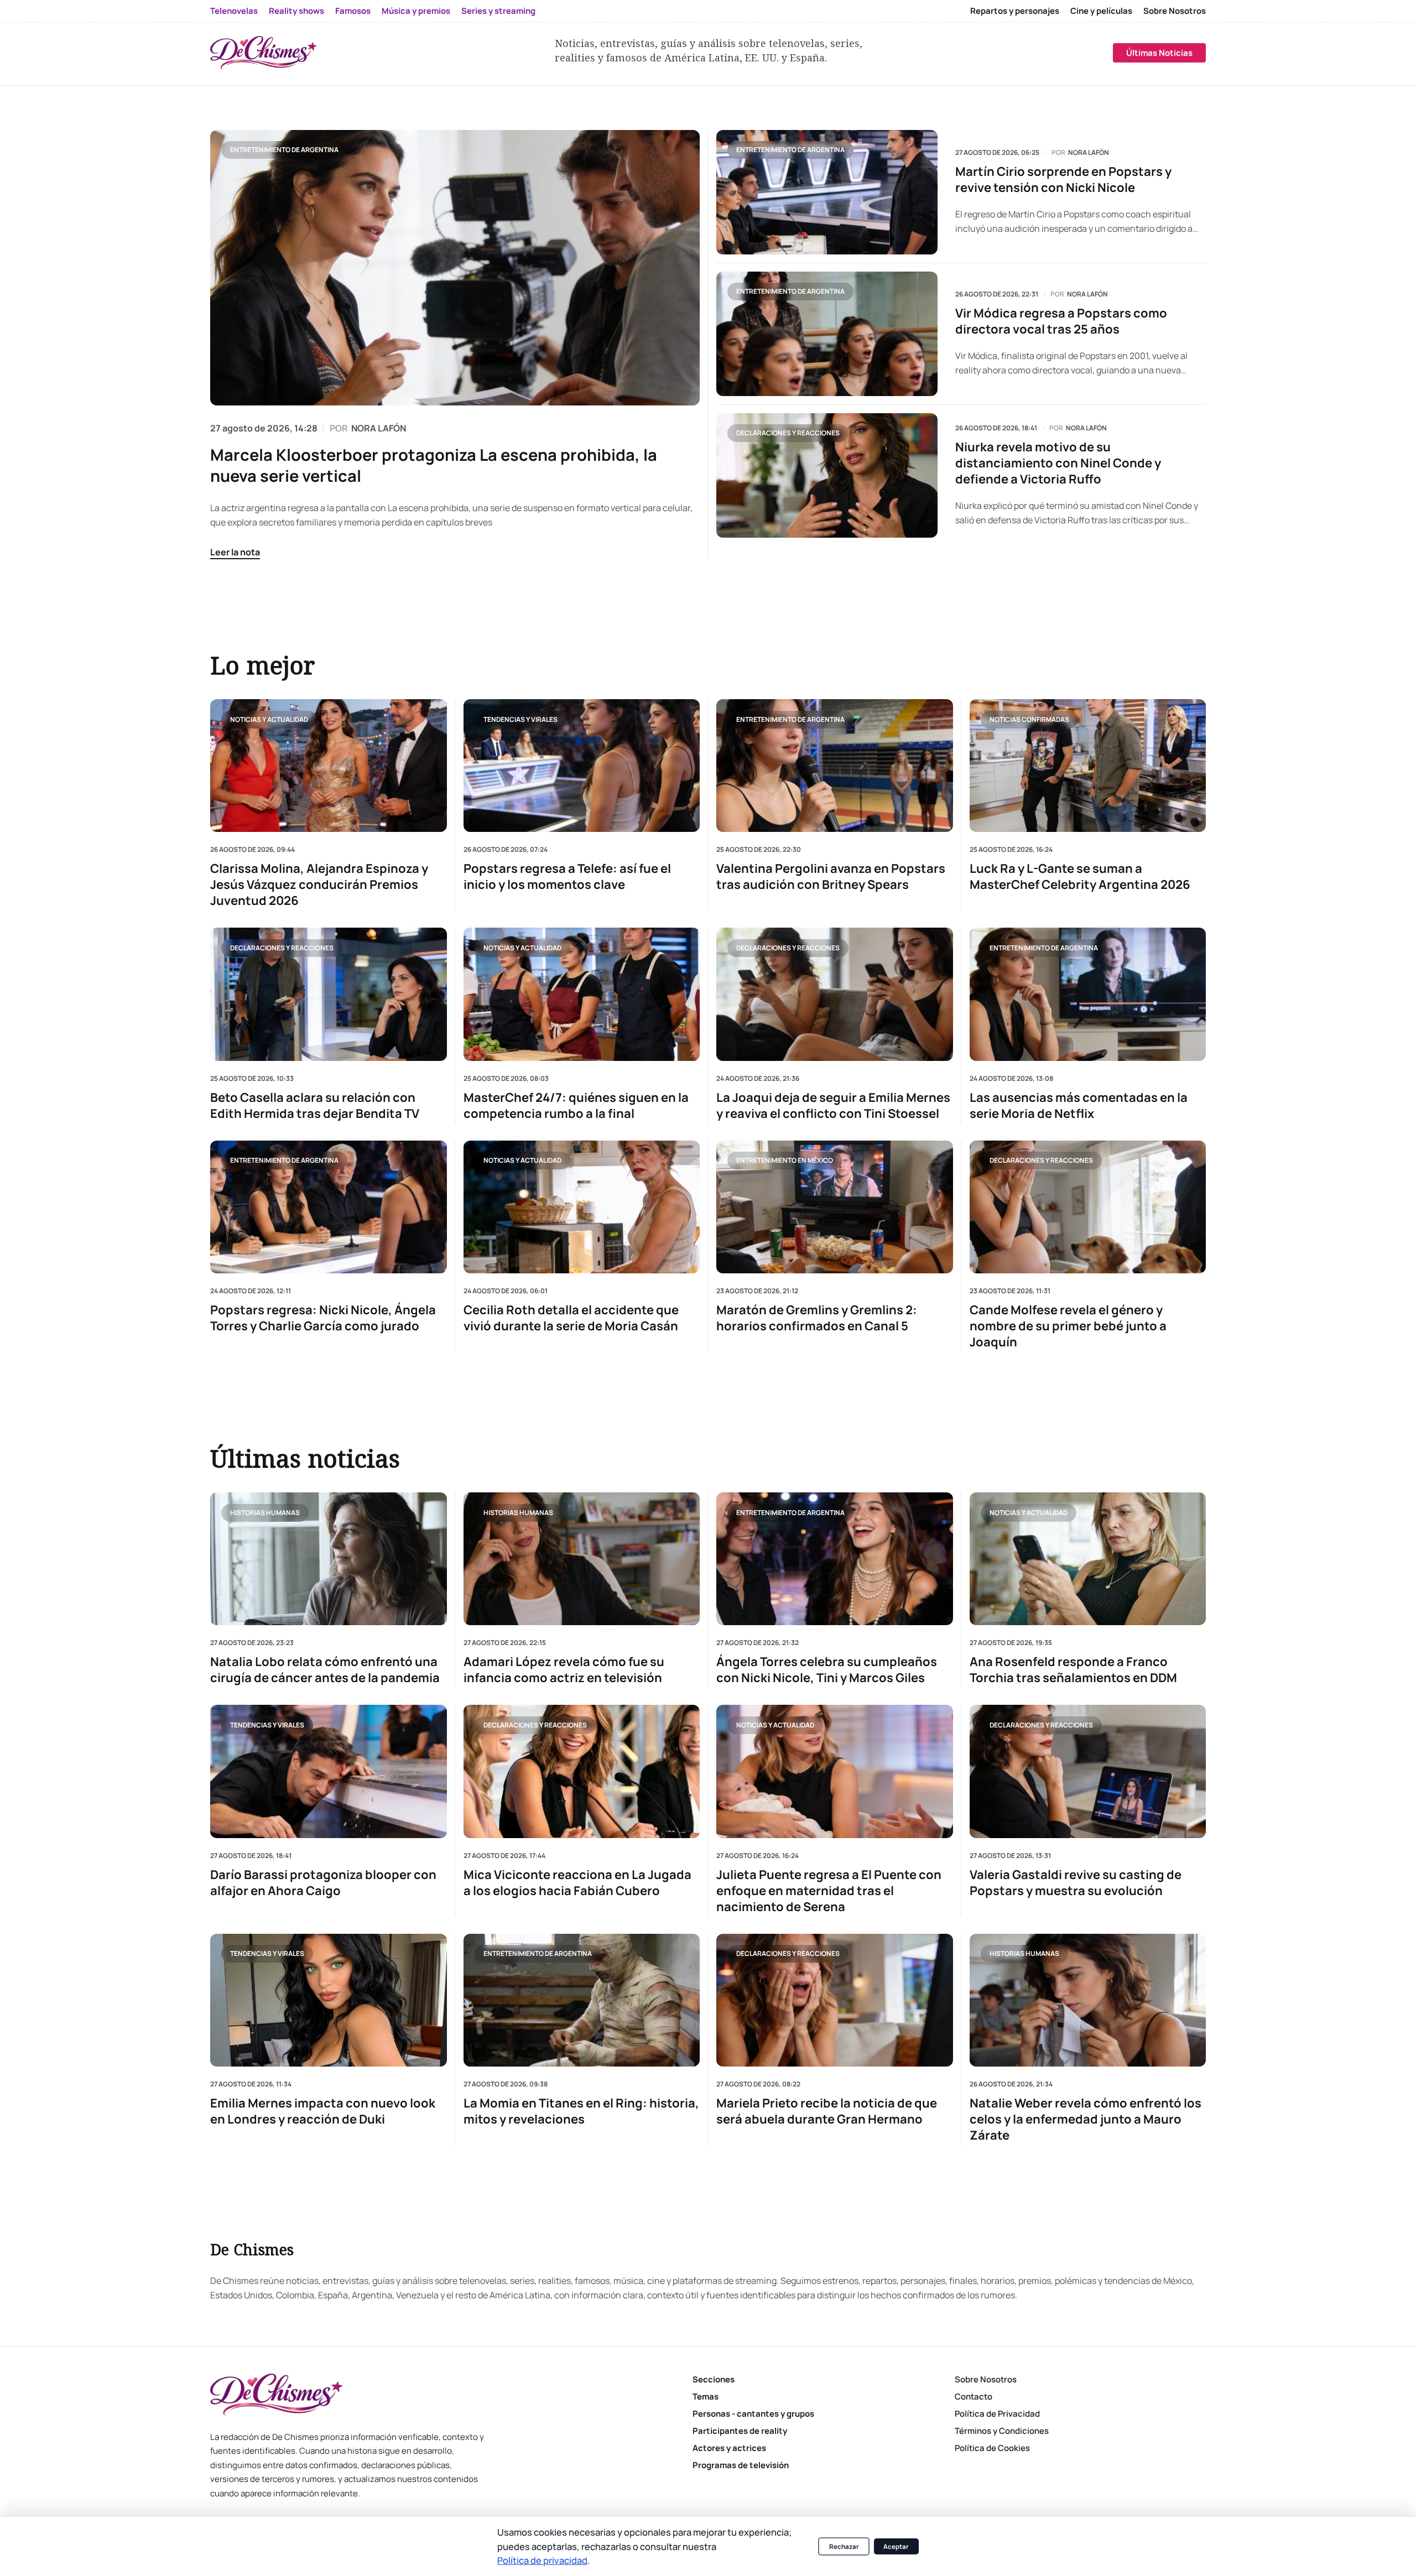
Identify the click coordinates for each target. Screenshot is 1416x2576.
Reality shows (296, 11)
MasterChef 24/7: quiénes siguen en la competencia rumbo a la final (576, 1105)
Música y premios (416, 11)
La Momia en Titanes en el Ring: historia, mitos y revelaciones (581, 2111)
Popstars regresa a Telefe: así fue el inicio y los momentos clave (567, 877)
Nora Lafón (1089, 153)
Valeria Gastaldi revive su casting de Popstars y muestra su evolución (1076, 1883)
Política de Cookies (992, 2448)
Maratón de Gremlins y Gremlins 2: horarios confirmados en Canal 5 (817, 1318)
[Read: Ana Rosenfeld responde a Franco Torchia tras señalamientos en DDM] (1088, 1559)
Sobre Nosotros (1175, 11)
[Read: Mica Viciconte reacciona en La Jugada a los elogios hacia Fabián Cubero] (582, 1771)
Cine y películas (1101, 11)
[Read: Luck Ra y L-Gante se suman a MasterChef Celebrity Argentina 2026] (1088, 766)
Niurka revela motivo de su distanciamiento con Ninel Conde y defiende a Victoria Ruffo (1058, 463)
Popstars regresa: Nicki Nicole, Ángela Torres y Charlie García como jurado (323, 1318)
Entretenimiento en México (785, 1160)
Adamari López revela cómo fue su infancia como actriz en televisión (564, 1670)
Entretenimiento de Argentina (284, 150)
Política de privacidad (542, 2560)
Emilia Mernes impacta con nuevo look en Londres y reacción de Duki (323, 2111)
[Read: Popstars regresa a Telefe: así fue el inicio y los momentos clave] (582, 766)
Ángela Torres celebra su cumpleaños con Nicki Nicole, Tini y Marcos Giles (827, 1670)
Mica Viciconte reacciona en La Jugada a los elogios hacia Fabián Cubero (577, 1883)
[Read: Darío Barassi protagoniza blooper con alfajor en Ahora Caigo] (329, 1771)
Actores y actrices (729, 2448)
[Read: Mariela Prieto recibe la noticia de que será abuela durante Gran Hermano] (835, 2000)
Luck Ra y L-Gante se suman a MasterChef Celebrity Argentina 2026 (1080, 877)
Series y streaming (498, 11)
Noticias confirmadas (1029, 719)
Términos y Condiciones (1002, 2431)
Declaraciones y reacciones (788, 433)
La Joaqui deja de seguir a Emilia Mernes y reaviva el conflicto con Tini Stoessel (833, 1105)
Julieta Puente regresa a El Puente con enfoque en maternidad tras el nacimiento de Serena (829, 1891)
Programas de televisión (741, 2465)
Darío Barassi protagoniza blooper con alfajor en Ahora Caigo (323, 1883)
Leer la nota (235, 552)
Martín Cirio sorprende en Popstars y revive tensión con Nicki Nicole (1063, 180)
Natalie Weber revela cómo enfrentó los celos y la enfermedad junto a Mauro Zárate (1086, 2119)
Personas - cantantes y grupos (753, 2414)
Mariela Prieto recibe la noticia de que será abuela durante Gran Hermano (827, 2111)
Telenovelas (234, 11)
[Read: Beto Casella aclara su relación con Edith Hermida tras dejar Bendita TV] (329, 994)
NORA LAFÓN (379, 428)
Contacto (973, 2397)
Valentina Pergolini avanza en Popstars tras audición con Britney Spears (831, 877)
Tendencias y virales (520, 719)
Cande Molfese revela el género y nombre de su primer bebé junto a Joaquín (1068, 1326)
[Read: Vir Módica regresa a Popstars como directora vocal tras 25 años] (827, 334)
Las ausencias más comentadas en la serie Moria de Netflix (1079, 1105)
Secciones (714, 2379)
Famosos (353, 11)
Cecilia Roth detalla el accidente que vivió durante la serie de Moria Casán (571, 1318)
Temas (706, 2397)
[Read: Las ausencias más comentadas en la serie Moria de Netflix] (1088, 994)
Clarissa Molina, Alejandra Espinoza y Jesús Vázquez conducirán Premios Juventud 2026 (319, 885)
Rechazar (844, 2546)
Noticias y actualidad (269, 719)
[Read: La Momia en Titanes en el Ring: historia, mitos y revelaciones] (582, 2000)
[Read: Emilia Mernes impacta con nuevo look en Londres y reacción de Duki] (329, 2000)
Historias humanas (265, 1512)
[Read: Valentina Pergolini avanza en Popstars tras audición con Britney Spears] (835, 766)
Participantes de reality (740, 2431)
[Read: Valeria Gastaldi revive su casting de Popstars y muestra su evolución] (1088, 1771)
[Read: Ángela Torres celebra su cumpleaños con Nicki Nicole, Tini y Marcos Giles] (835, 1559)
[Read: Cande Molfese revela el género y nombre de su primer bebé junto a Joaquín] (1088, 1206)
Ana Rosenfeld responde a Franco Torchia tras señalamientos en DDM (1073, 1670)
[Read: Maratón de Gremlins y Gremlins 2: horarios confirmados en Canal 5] (835, 1206)
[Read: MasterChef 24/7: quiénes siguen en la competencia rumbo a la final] (582, 994)
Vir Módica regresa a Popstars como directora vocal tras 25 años (1061, 321)
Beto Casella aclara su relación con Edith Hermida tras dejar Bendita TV (315, 1105)
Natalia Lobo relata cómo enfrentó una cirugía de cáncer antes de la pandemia (325, 1670)
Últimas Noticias (1159, 53)
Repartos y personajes (1015, 11)
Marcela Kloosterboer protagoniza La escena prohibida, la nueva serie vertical (434, 465)
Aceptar (896, 2546)
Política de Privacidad (997, 2414)
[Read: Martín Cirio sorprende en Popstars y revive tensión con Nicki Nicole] (827, 192)
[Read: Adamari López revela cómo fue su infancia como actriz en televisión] (582, 1559)
